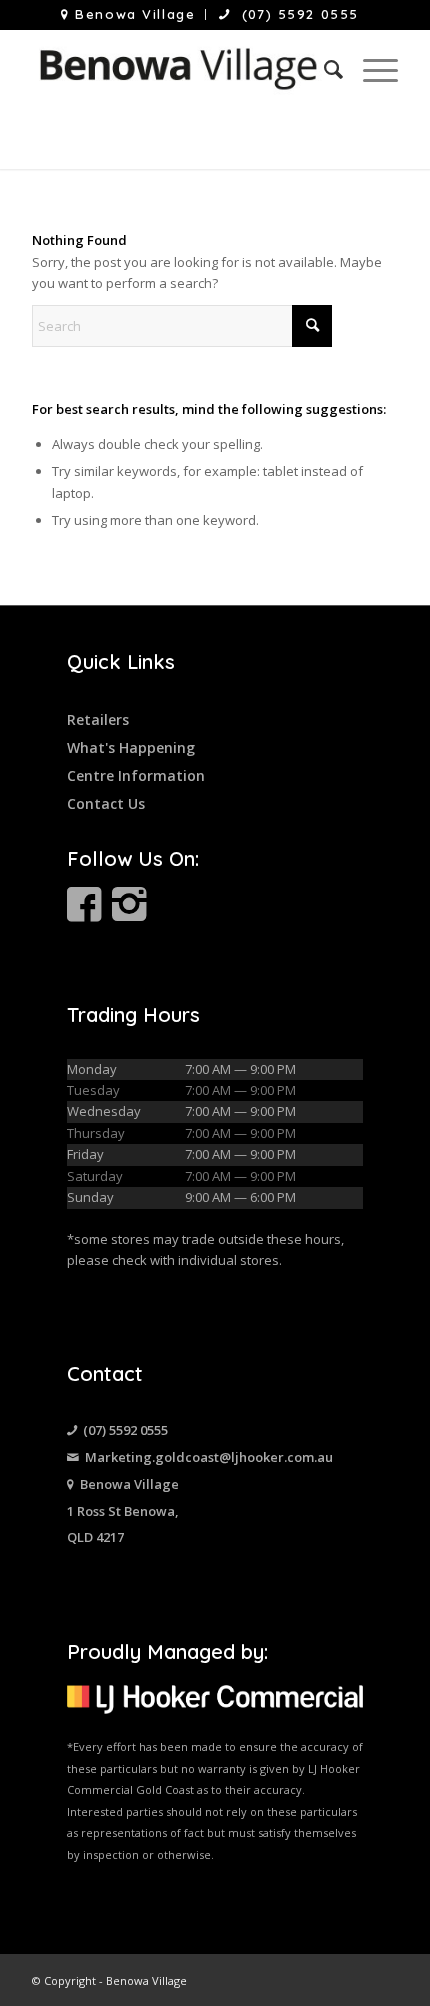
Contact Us (106, 803)
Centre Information (136, 775)
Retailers (98, 719)
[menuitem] (128, 14)
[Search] (323, 69)
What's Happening (131, 747)
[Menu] (370, 69)
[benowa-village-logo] (178, 69)
